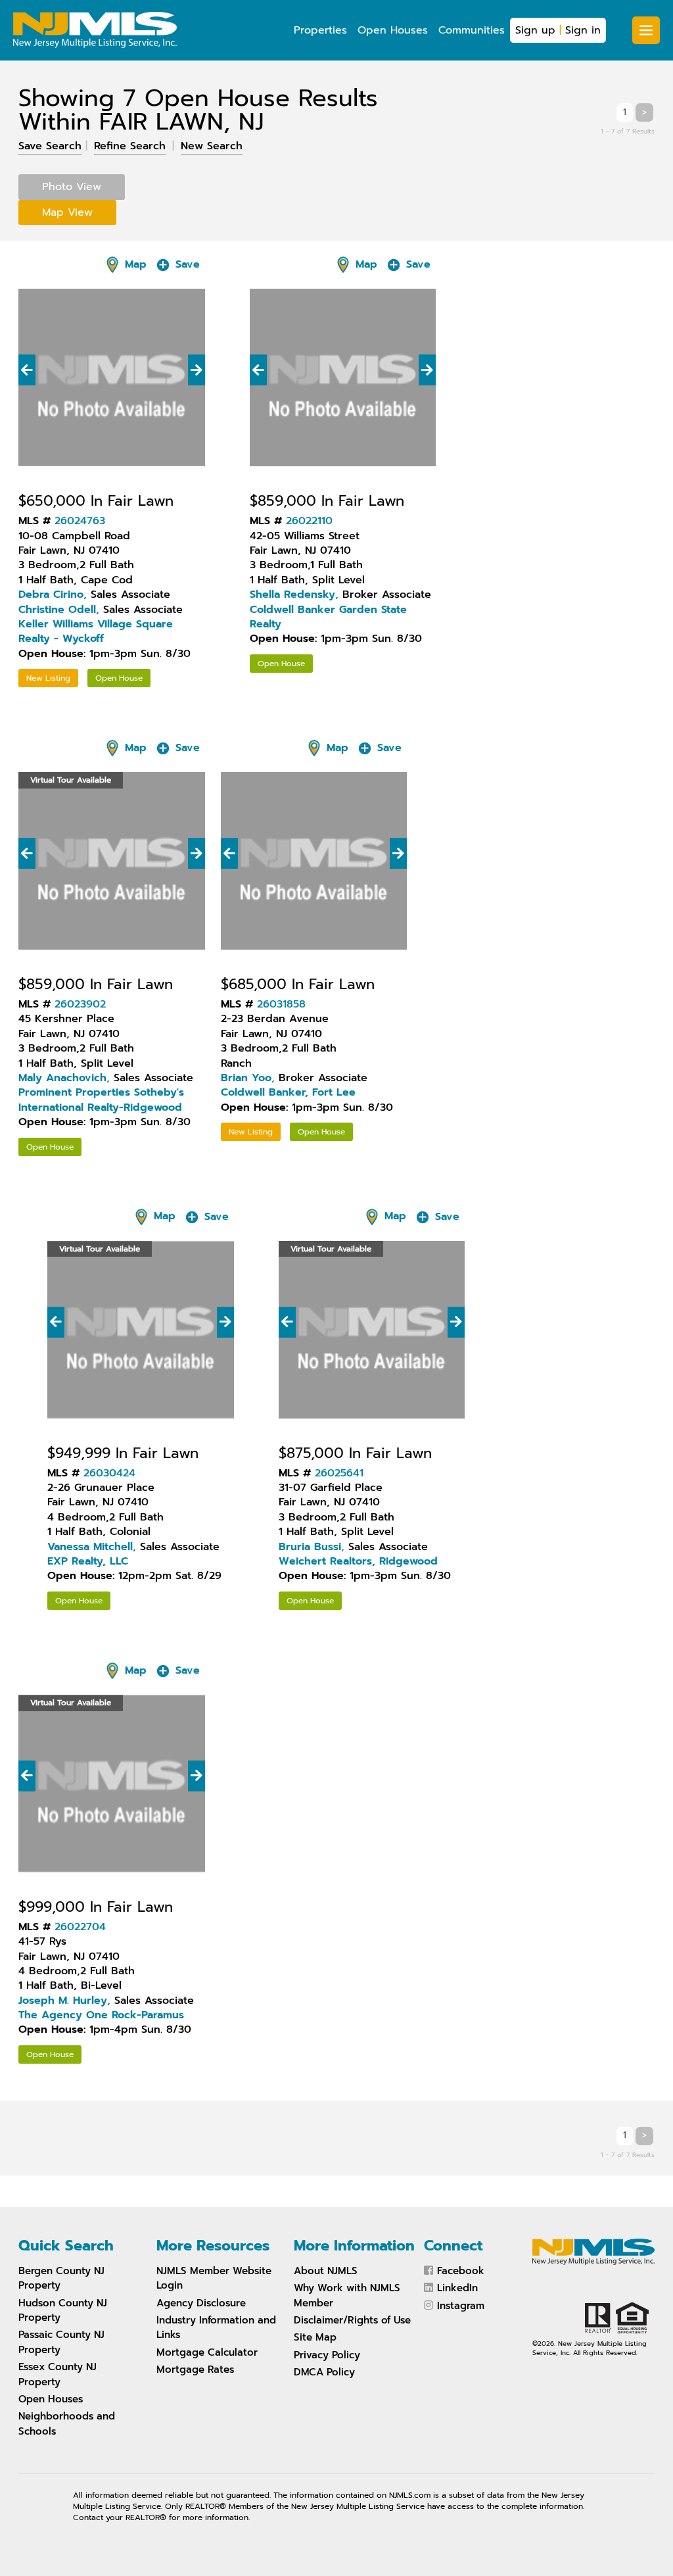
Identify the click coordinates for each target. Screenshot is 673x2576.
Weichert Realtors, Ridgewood (358, 1561)
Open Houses (393, 30)
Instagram (461, 2306)
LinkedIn (457, 2288)
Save (186, 264)
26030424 (109, 1473)
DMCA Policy (324, 2372)
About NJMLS (326, 2271)
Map (134, 264)
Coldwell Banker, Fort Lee (288, 1092)
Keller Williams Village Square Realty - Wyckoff (96, 631)
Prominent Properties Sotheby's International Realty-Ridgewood (101, 1100)
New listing (48, 678)
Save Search (50, 146)
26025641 (339, 1473)
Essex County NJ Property (58, 2374)
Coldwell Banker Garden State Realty (328, 617)
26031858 (281, 1004)
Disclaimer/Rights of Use (352, 2320)
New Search (212, 146)
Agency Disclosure (201, 2303)
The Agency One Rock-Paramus (101, 2015)
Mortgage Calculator (207, 2352)
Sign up (535, 30)
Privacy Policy (327, 2355)
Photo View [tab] (72, 187)
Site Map (315, 2337)
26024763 (80, 521)
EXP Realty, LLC (88, 1561)
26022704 (80, 1927)
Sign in (583, 30)
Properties (320, 30)
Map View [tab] (67, 212)
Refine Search (130, 146)
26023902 (80, 1004)
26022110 (309, 521)
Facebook (461, 2271)
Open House (119, 678)
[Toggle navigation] (646, 30)
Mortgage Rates (195, 2369)
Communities (472, 30)
